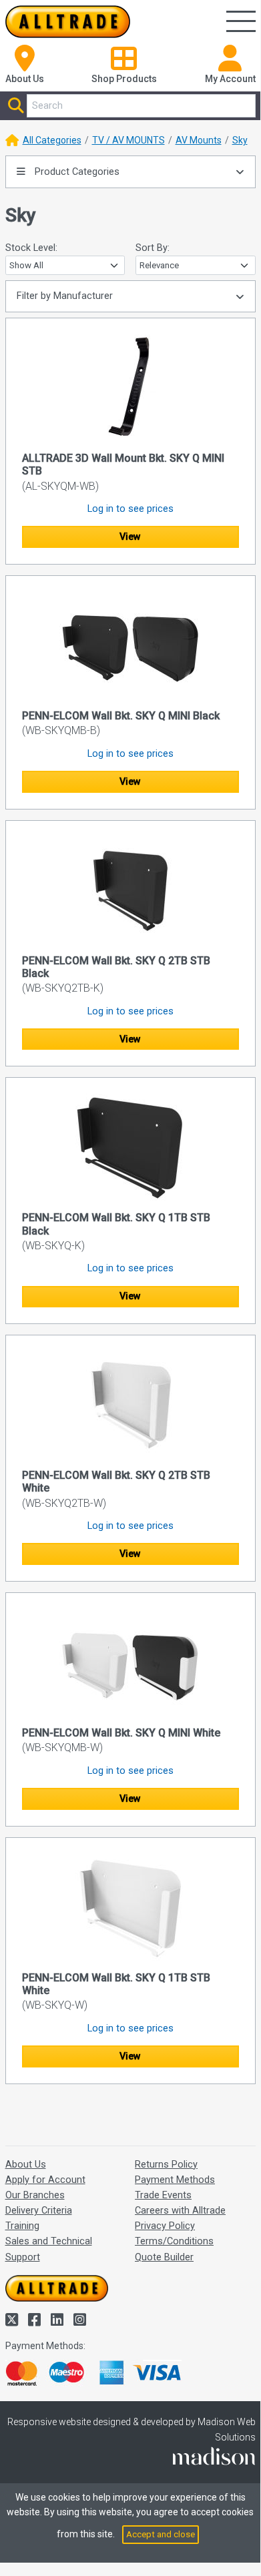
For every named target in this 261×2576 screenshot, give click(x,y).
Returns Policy (166, 2165)
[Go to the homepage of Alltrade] (68, 22)
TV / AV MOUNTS (128, 140)
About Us (26, 2165)
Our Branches (35, 2195)
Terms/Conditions (174, 2241)
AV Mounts (199, 140)
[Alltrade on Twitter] (13, 2320)
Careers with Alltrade (180, 2211)
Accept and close (161, 2534)
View (130, 537)
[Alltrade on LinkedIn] (59, 2320)
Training (22, 2226)
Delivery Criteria (39, 2211)
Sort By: (153, 248)
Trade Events (163, 2195)
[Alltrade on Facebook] (36, 2320)
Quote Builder (164, 2257)
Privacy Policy (165, 2226)
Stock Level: (31, 248)
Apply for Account (45, 2180)
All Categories (52, 140)
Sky (240, 140)
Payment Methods (175, 2180)
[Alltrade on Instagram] (80, 2320)
